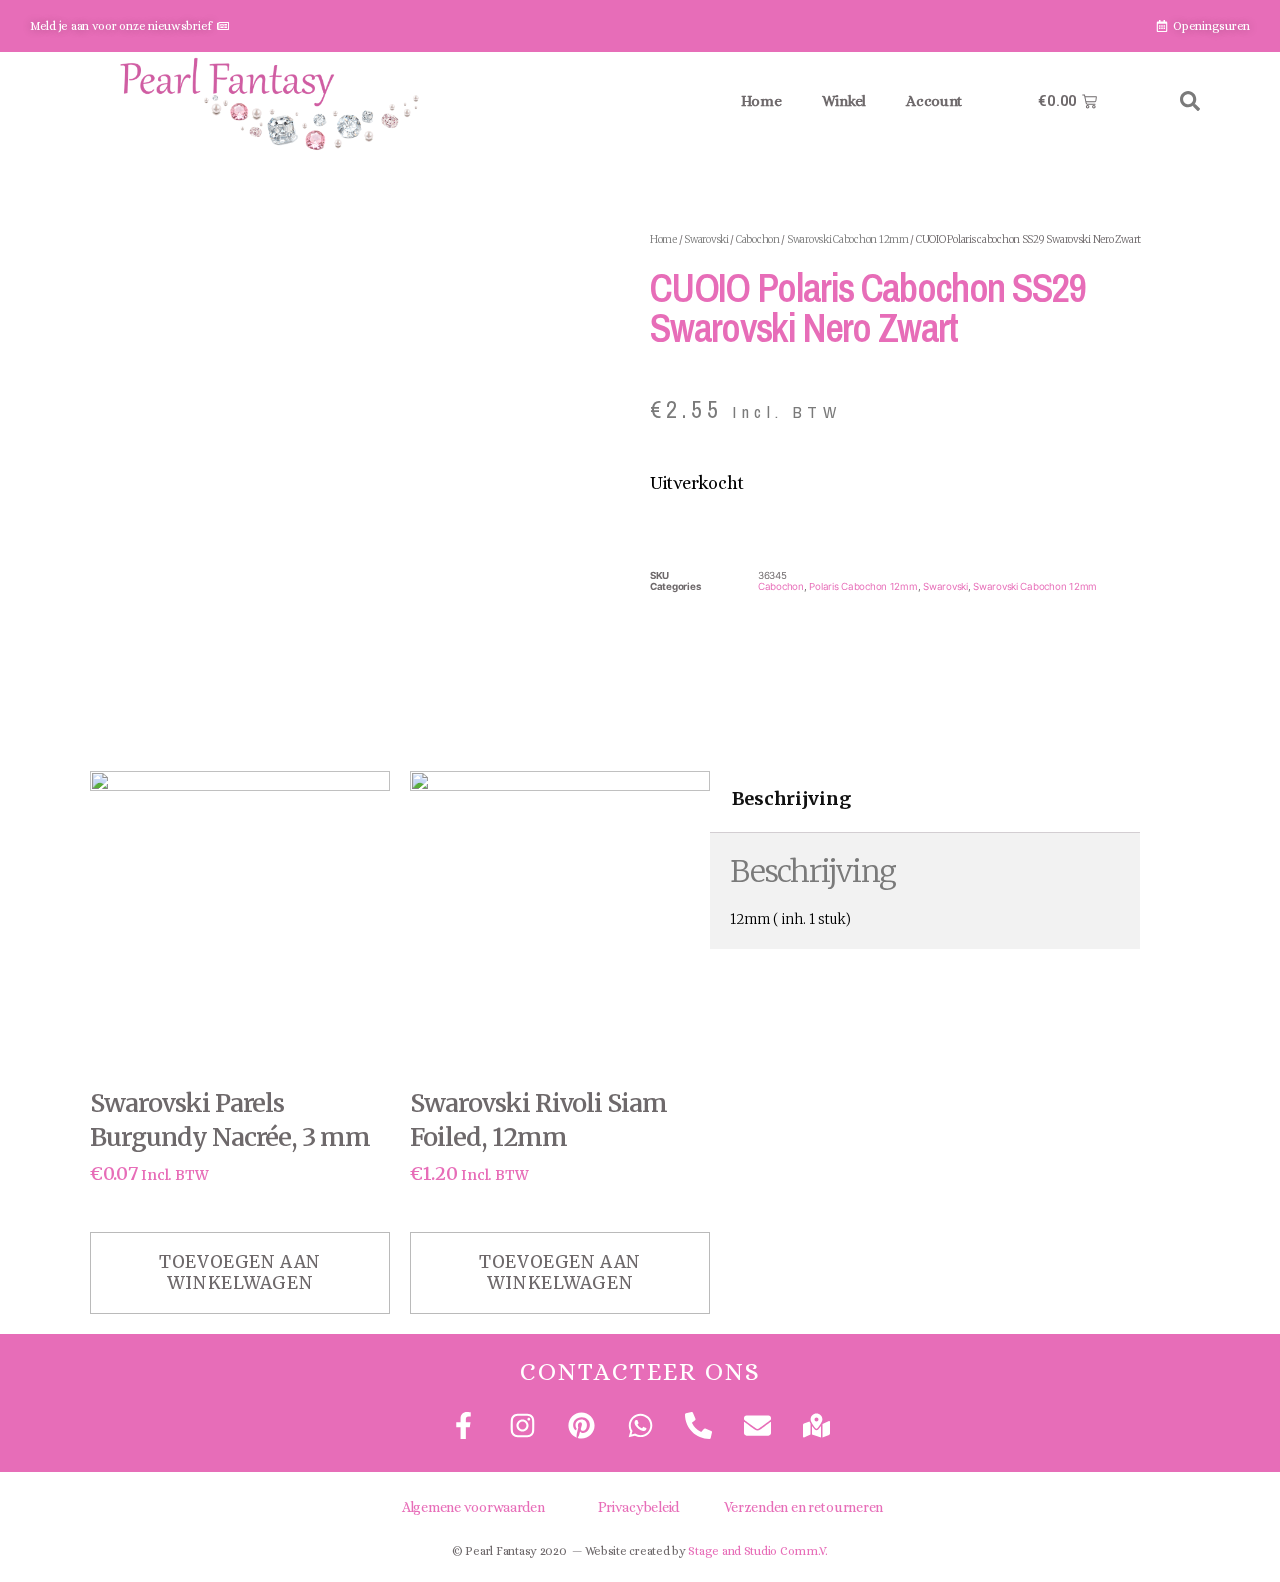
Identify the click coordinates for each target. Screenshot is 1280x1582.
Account (934, 101)
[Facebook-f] (463, 1425)
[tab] (791, 799)
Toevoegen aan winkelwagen (239, 1272)
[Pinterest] (580, 1425)
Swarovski (706, 239)
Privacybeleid (639, 1507)
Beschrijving (791, 799)
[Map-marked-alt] (816, 1425)
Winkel (844, 101)
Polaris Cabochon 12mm (863, 586)
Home (761, 101)
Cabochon (758, 239)
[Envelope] (757, 1425)
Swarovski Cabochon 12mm (848, 239)
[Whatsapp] (639, 1425)
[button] (1190, 101)
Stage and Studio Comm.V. (758, 1551)
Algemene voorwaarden (473, 1507)
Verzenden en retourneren (804, 1507)
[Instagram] (522, 1425)
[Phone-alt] (698, 1425)
